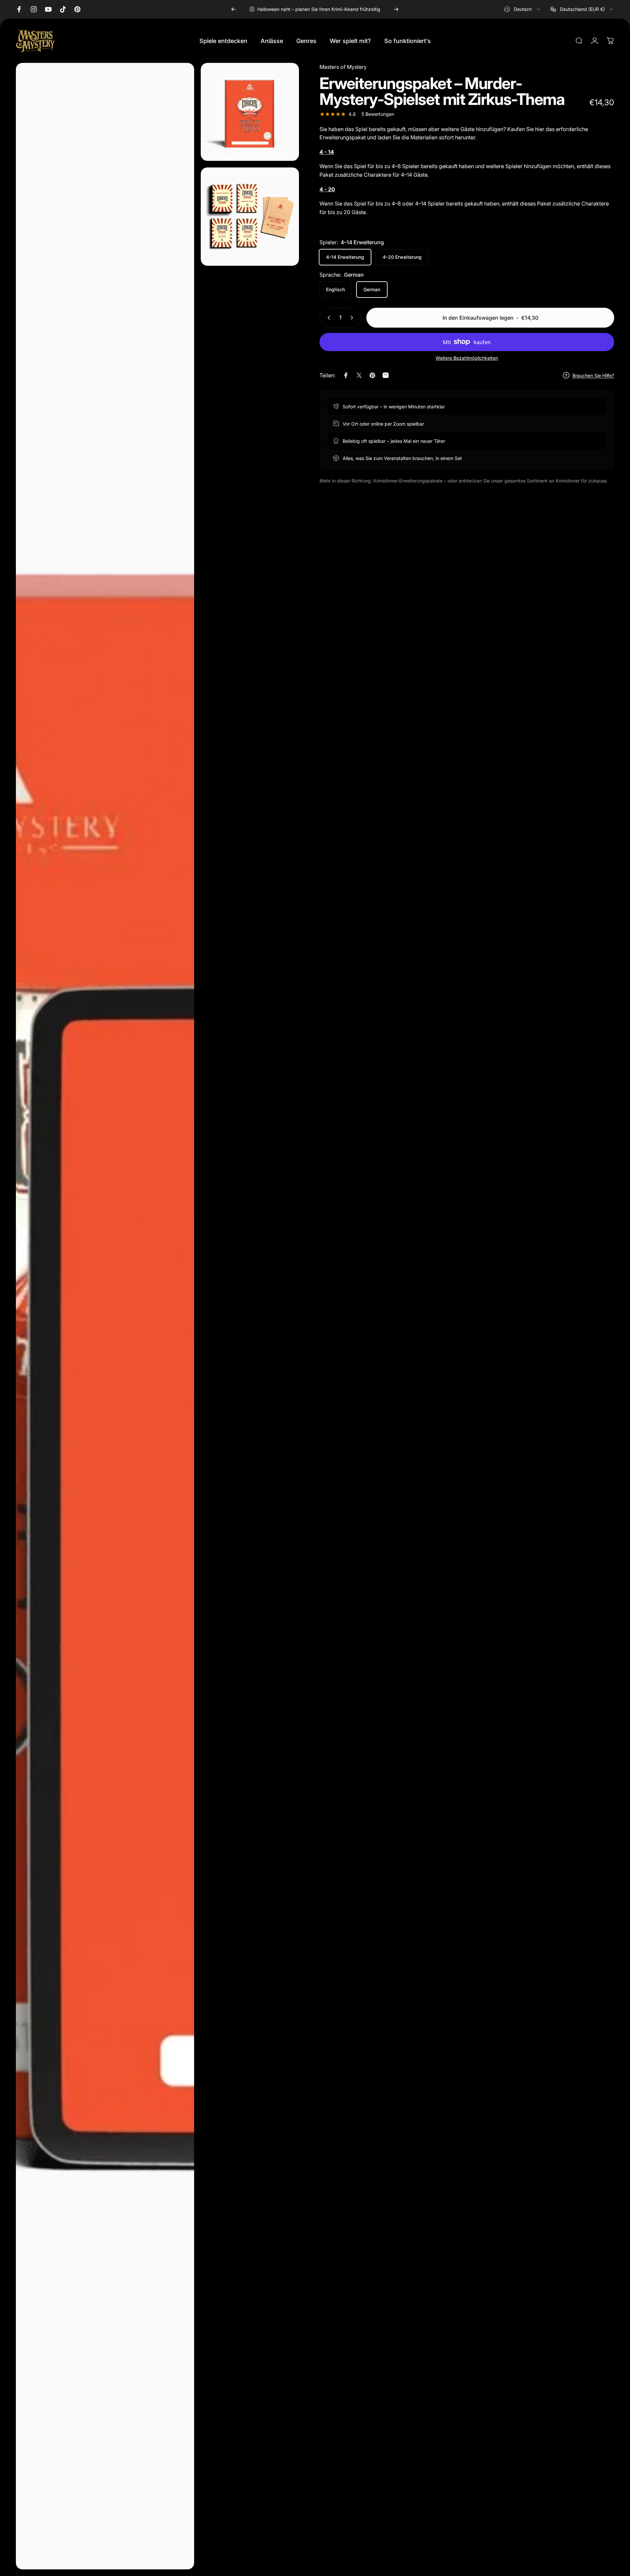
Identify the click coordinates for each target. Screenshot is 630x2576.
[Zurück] (233, 9)
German (372, 289)
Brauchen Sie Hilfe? (593, 375)
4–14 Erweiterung (345, 257)
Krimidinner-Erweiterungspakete (408, 481)
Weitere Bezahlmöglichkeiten (467, 358)
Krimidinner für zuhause (581, 481)
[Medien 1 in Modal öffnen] (105, 1316)
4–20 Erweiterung (402, 257)
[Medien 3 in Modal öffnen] (250, 217)
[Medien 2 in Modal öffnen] (250, 112)
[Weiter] (396, 9)
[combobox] (523, 9)
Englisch (336, 289)
